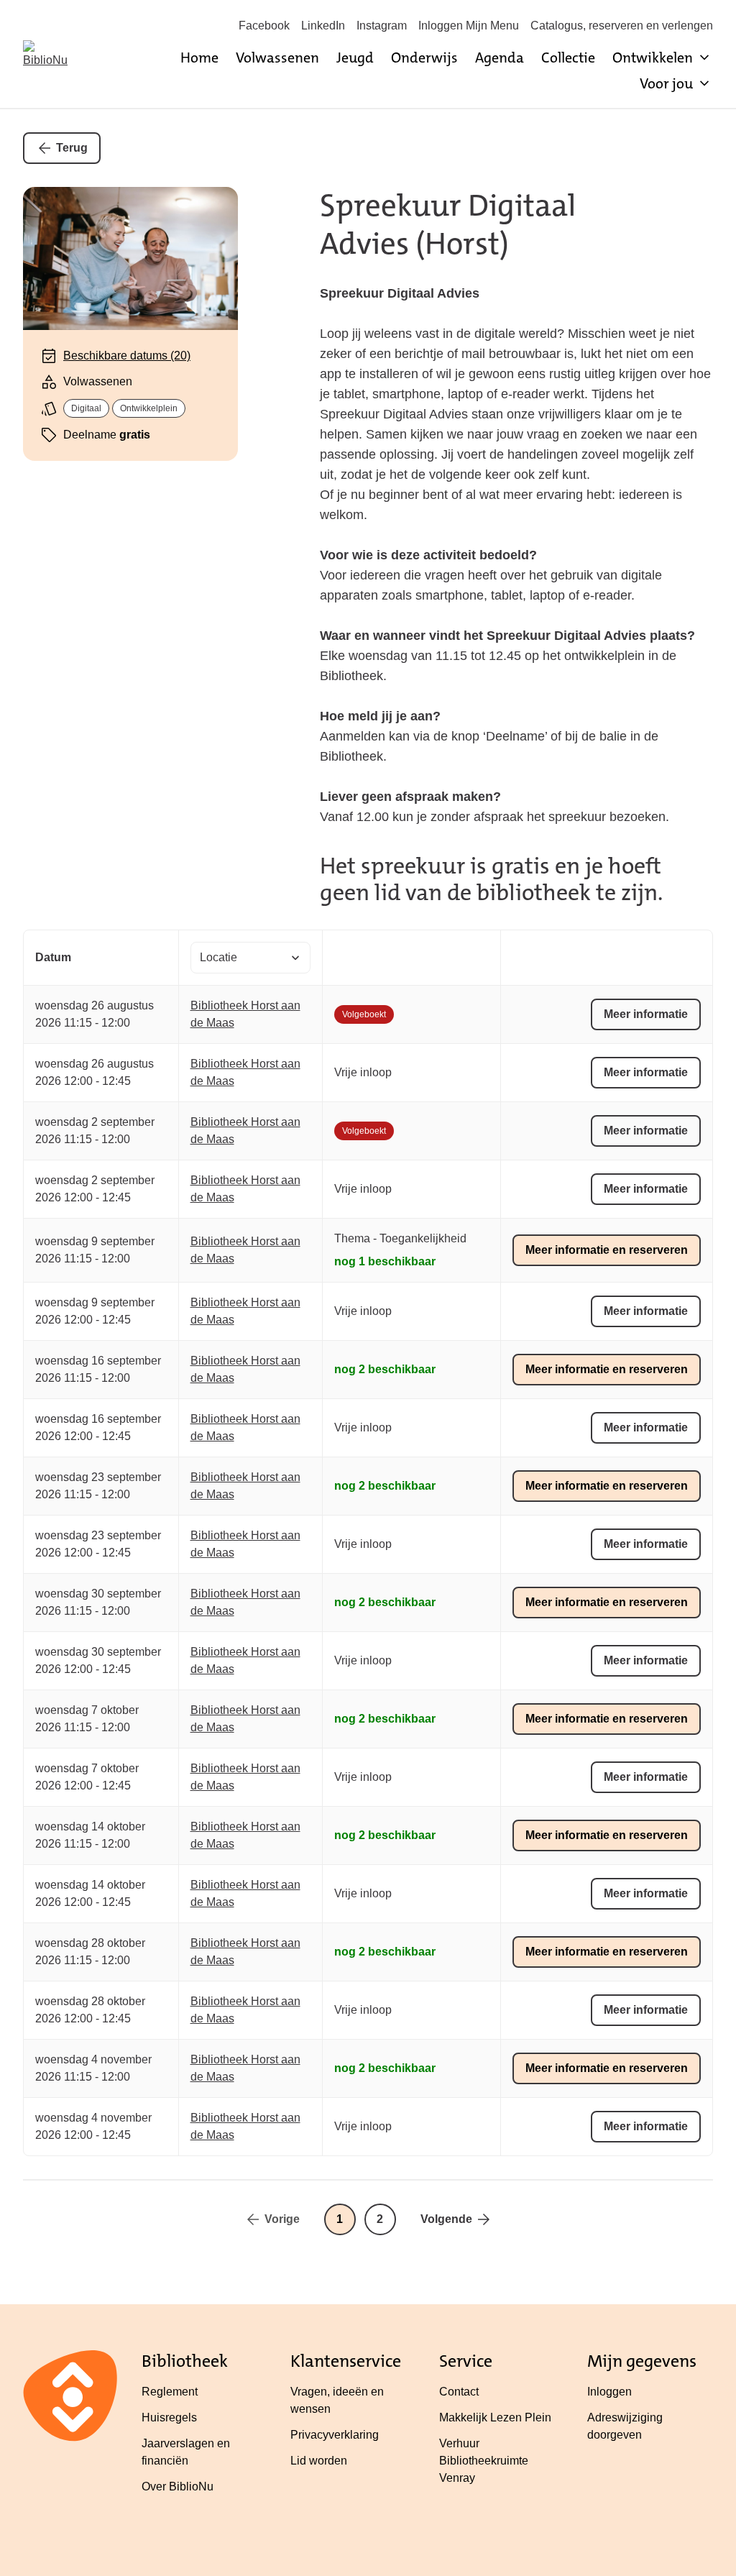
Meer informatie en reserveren (607, 1250)
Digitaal (86, 408)
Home (199, 58)
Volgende (446, 2219)
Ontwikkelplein (149, 408)
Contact (459, 2392)
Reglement (170, 2392)
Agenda (500, 58)
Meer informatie (646, 1014)
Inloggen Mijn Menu (469, 26)
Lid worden (319, 2461)
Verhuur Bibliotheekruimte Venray (484, 2461)
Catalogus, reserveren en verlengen (622, 26)
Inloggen (609, 2392)
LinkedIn (323, 26)
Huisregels (169, 2417)
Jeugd (355, 58)
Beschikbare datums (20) (127, 356)
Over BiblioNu (178, 2486)
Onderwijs (424, 58)
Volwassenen (277, 58)
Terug (72, 148)
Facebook (264, 26)
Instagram (382, 26)
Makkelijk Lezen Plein (495, 2417)
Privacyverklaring (335, 2435)
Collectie (568, 58)
